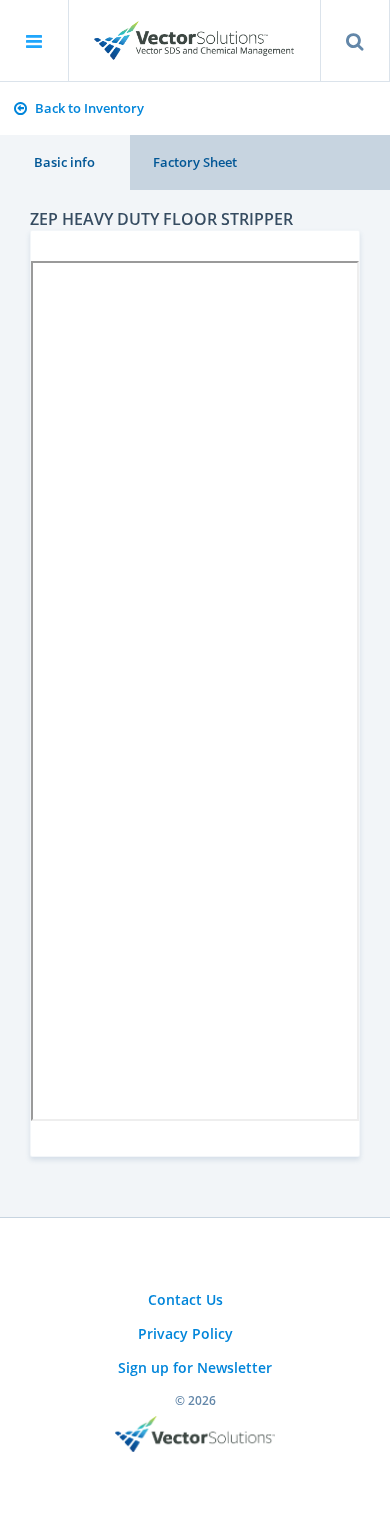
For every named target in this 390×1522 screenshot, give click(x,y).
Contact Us (185, 1299)
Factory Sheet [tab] (195, 162)
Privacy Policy (185, 1333)
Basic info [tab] (64, 162)
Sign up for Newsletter (195, 1367)
